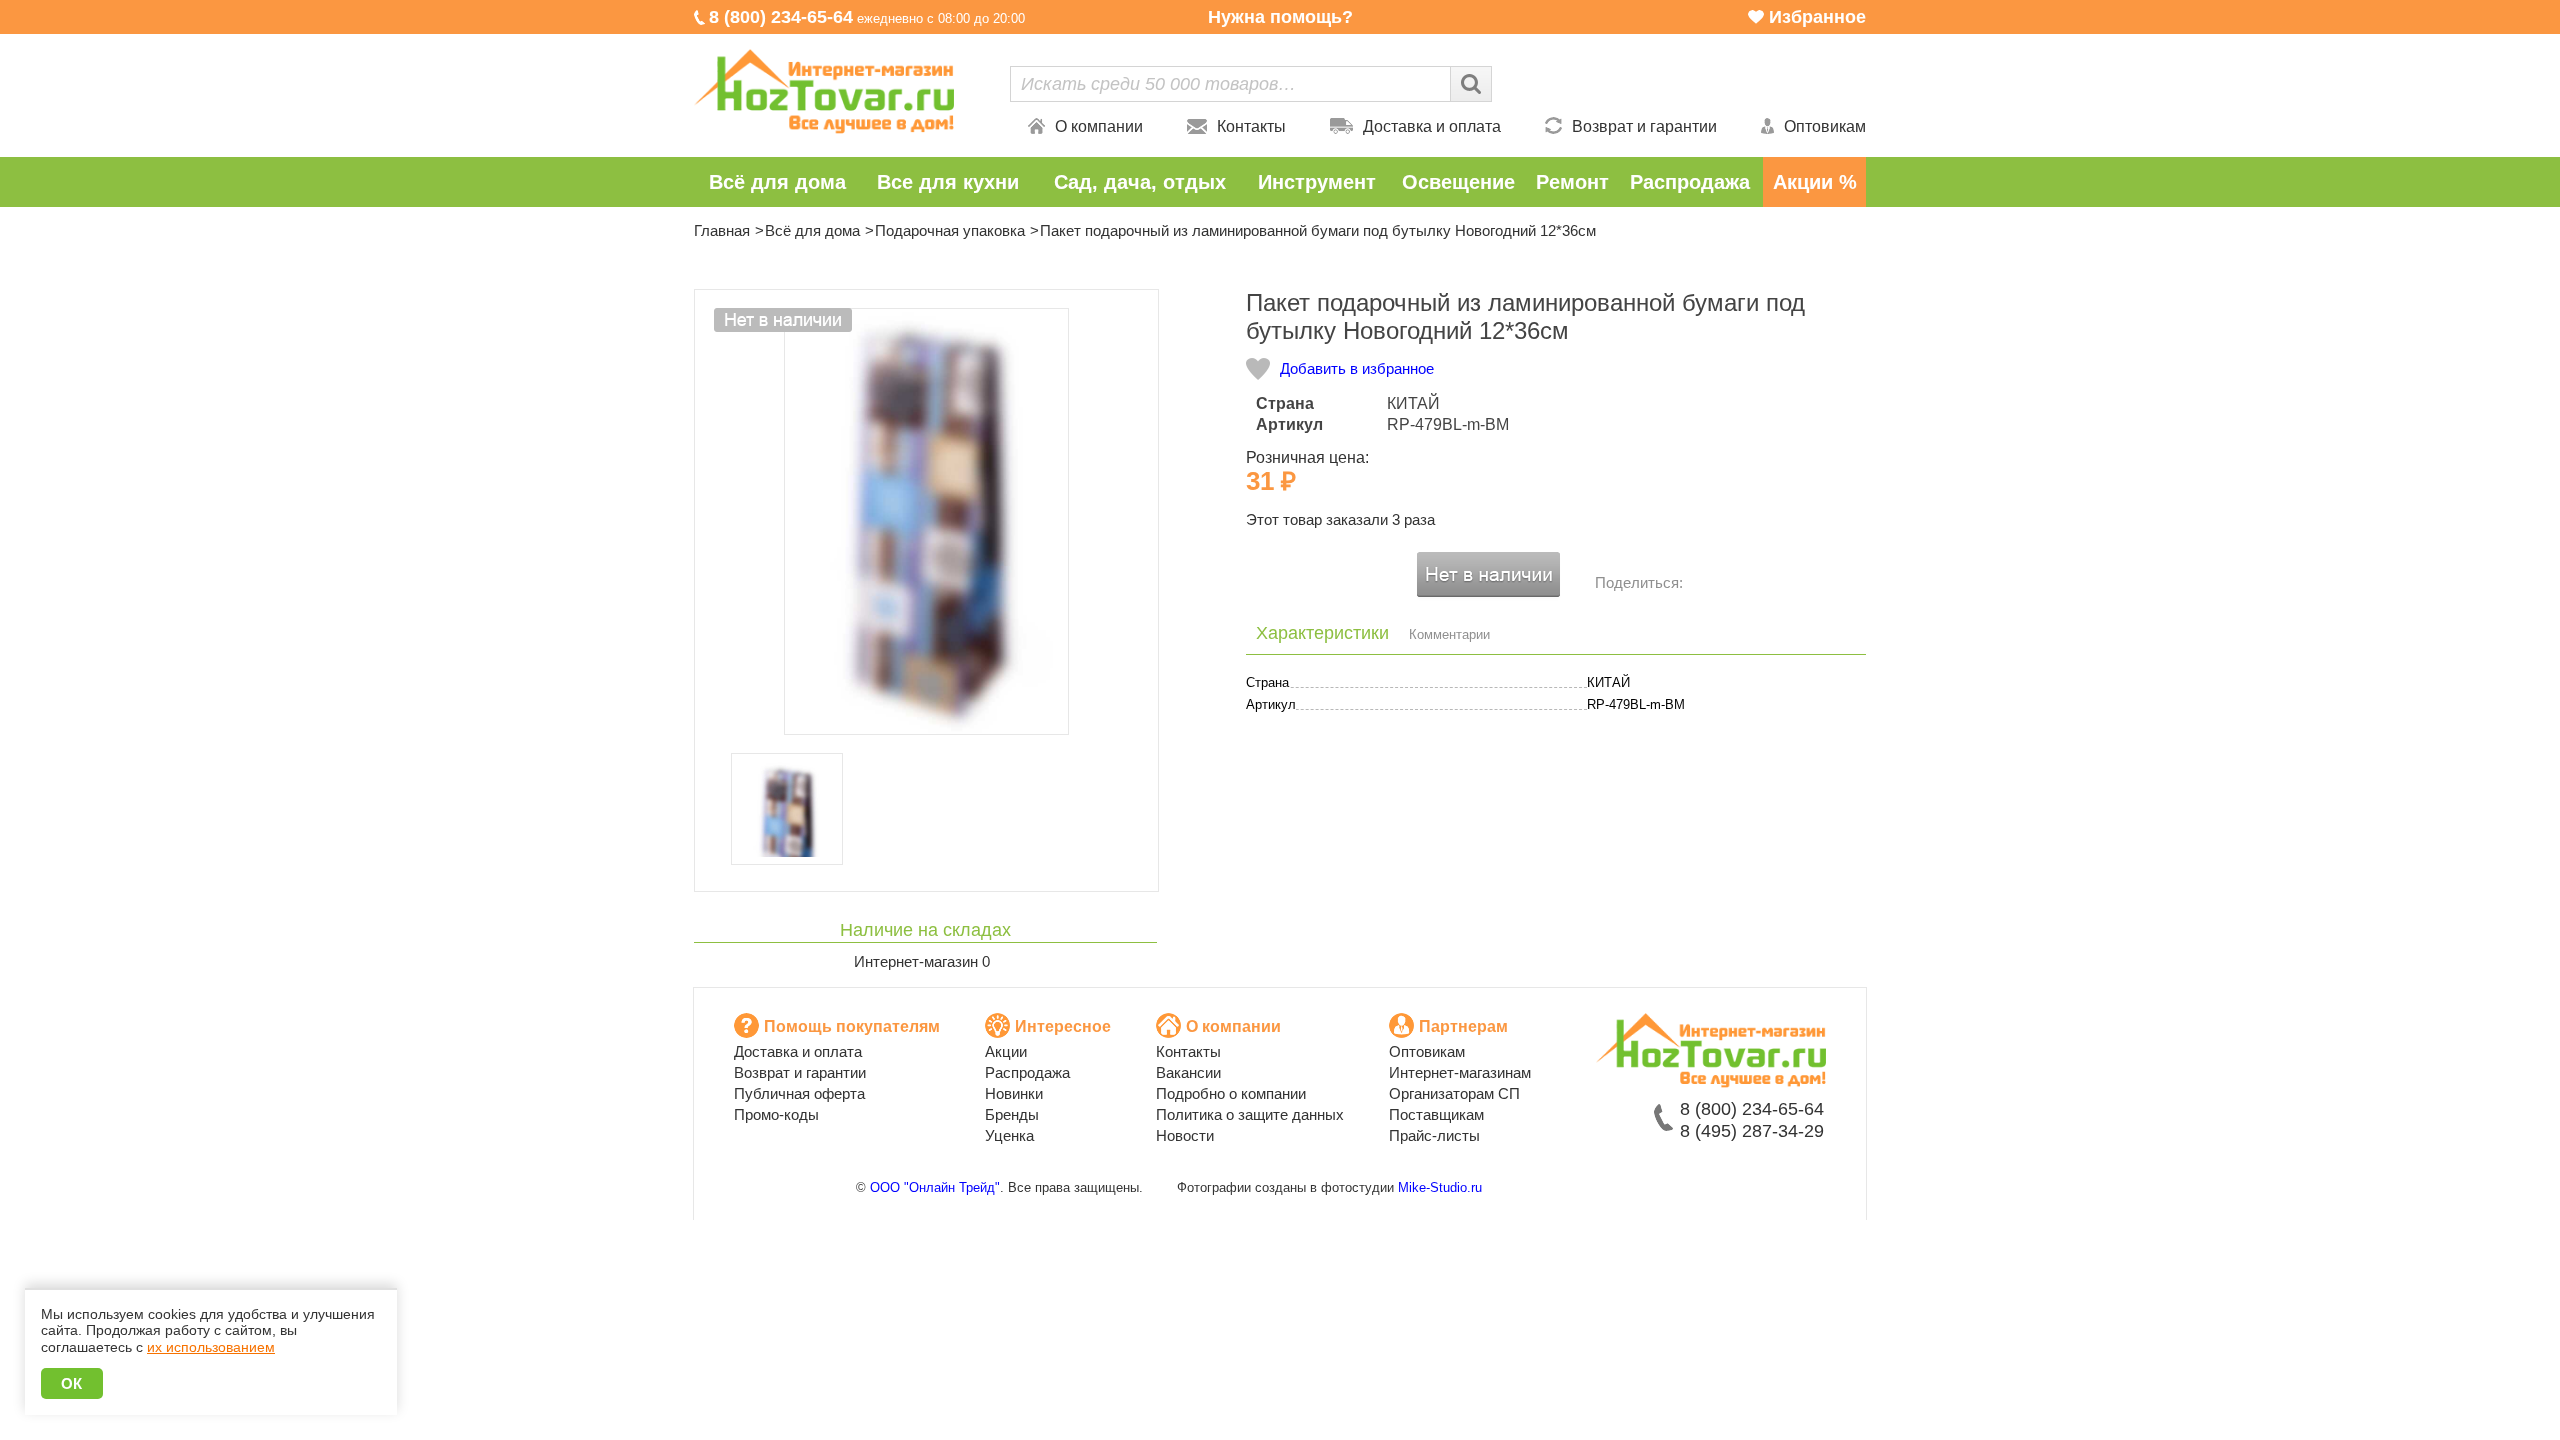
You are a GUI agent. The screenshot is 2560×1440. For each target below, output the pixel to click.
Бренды (1012, 1114)
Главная (722, 230)
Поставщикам (1436, 1114)
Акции (1006, 1051)
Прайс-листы (1434, 1135)
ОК (72, 1383)
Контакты (1251, 126)
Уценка (1009, 1135)
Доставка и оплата (1432, 126)
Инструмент (1317, 182)
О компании (1099, 126)
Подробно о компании (1231, 1093)
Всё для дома (777, 182)
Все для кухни (948, 182)
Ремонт (1572, 182)
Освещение (1458, 182)
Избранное (1817, 17)
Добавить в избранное (1357, 368)
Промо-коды (776, 1114)
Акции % (1815, 182)
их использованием (211, 1347)
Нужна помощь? (1280, 17)
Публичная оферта (799, 1093)
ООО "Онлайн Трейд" (935, 1187)
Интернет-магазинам (1460, 1072)
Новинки (1014, 1093)
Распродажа (1690, 182)
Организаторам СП (1454, 1093)
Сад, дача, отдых (1140, 182)
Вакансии (1188, 1072)
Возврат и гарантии (1644, 126)
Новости (1185, 1135)
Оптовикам (1825, 126)
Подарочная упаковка (950, 230)
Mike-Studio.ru (1440, 1187)
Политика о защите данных (1250, 1114)
